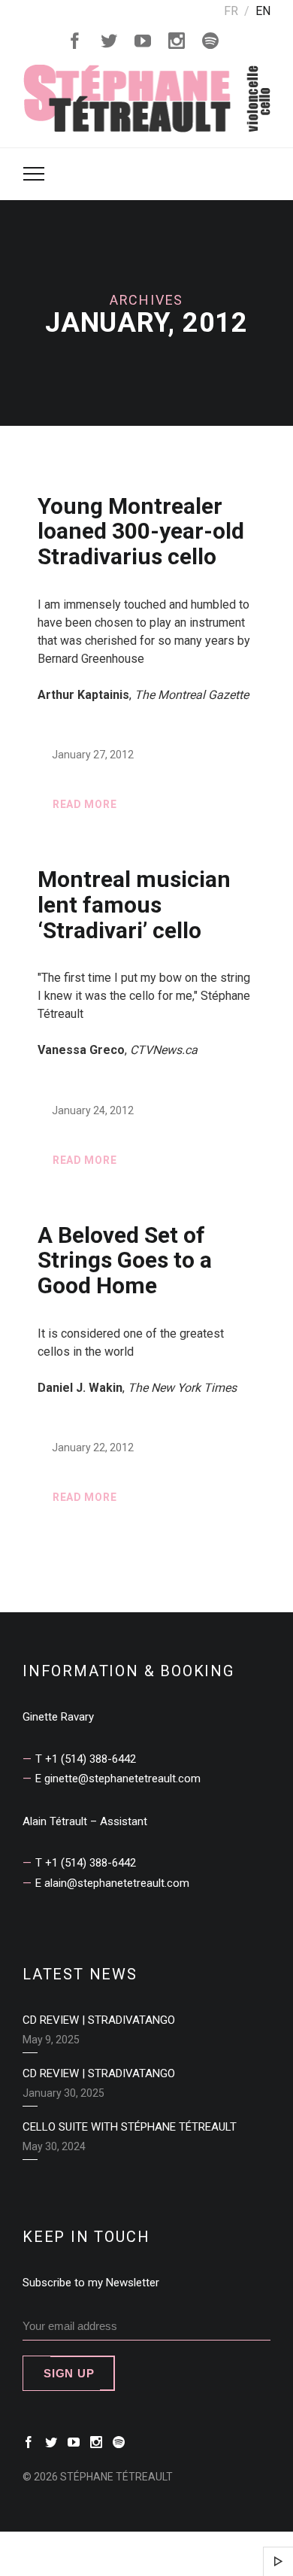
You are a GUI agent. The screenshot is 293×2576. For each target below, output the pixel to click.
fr (231, 11)
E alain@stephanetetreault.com (112, 1883)
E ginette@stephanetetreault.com (118, 1779)
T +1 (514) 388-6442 (86, 1759)
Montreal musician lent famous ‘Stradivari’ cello (134, 905)
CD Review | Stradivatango (99, 2020)
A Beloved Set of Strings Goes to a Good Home (125, 1261)
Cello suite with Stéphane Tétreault (130, 2127)
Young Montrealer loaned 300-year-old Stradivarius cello (141, 532)
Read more (85, 804)
